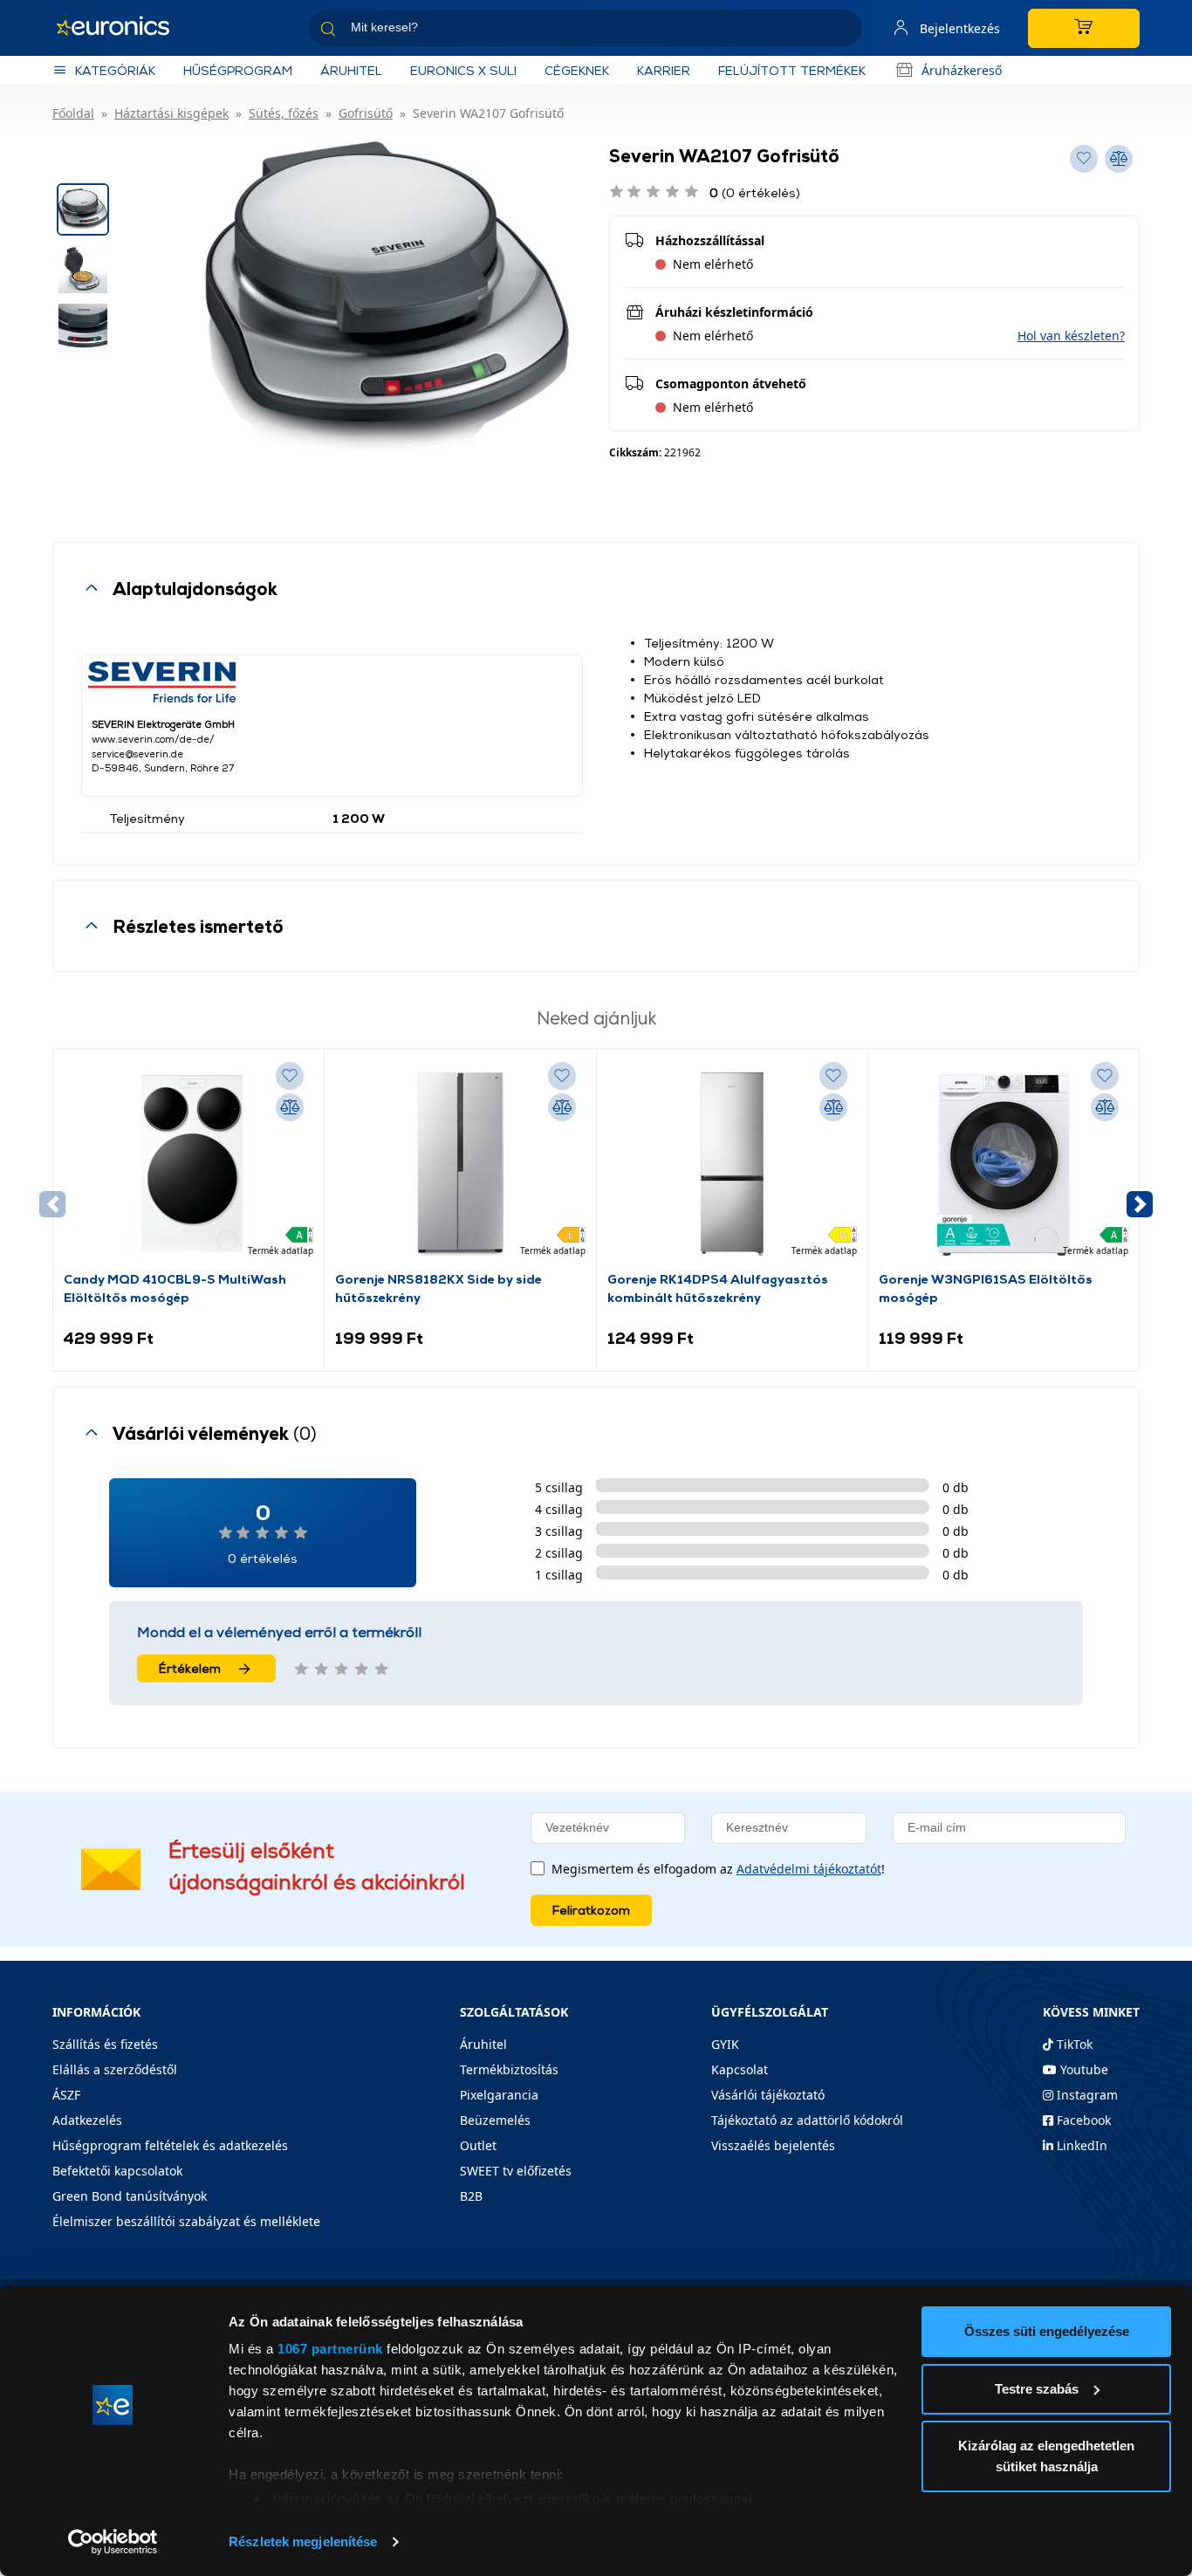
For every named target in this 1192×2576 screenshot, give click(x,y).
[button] (1071, 336)
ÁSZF (66, 2095)
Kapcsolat (740, 2069)
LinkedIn (1080, 2145)
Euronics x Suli (463, 70)
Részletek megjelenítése (303, 2542)
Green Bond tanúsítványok (130, 2196)
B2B (471, 2196)
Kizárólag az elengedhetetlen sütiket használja (1046, 2456)
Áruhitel (351, 70)
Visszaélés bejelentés (773, 2145)
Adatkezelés (87, 2120)
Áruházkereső (962, 70)
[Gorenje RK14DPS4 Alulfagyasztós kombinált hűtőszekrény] (732, 1164)
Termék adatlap (281, 1250)
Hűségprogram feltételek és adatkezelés (170, 2145)
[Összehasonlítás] (290, 1107)
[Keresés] (842, 31)
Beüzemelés (495, 2120)
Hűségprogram (238, 70)
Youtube (1082, 2069)
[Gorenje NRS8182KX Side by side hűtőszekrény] (460, 1164)
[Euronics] (122, 28)
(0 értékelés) (755, 192)
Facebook (1082, 2120)
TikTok (1073, 2044)
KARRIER (664, 70)
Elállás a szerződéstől (115, 2069)
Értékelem (190, 1668)
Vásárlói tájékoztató (768, 2095)
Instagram (1086, 2095)
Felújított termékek (792, 70)
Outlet (478, 2145)
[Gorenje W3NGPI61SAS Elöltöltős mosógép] (1004, 1164)
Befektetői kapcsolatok (117, 2171)
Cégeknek (577, 70)
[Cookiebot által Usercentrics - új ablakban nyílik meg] (113, 2542)
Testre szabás (1037, 2389)
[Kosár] (1084, 28)
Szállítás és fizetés (105, 2044)
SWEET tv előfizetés (516, 2171)
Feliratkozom (591, 1910)
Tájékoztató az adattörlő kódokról (807, 2120)
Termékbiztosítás (509, 2069)
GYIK (725, 2044)
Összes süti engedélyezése (1047, 2331)
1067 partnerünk (330, 2349)
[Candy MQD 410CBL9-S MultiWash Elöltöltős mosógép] (188, 1164)
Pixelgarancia (499, 2095)
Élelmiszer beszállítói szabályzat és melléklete (186, 2221)
